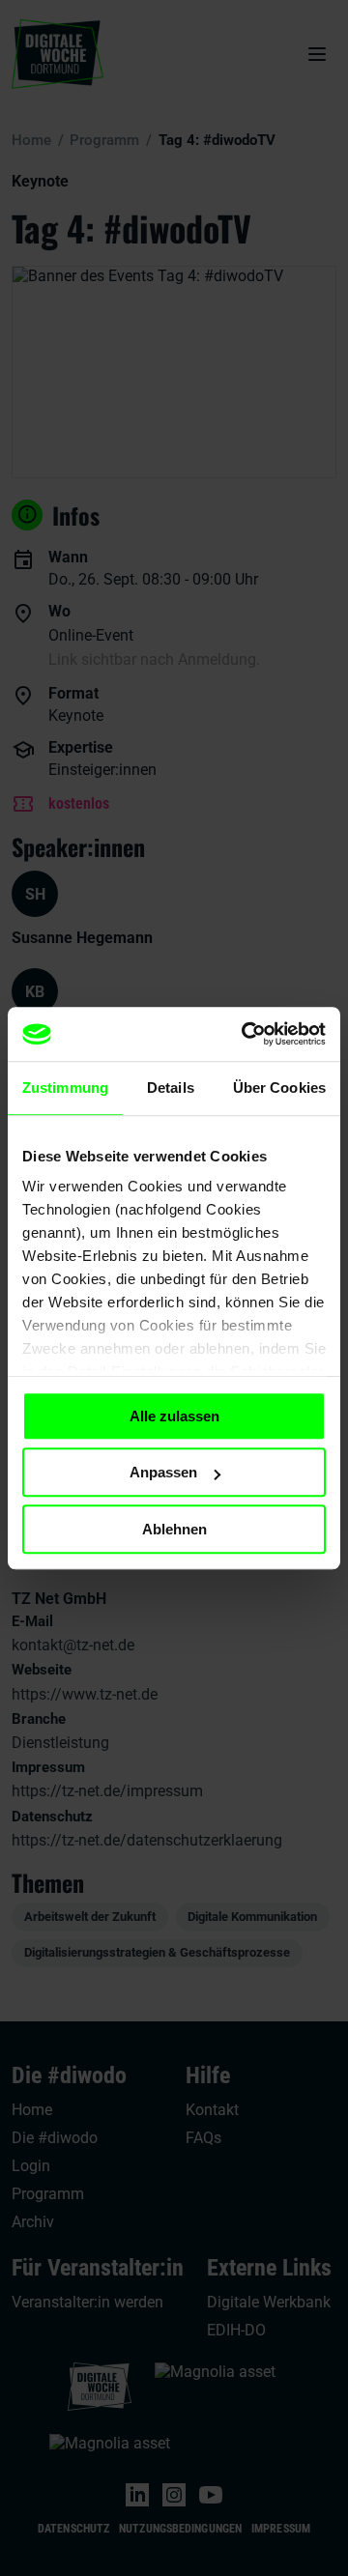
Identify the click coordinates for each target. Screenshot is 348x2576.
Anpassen (163, 1472)
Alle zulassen (174, 1416)
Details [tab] (171, 1088)
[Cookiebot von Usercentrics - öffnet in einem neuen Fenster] (246, 1034)
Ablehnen (174, 1529)
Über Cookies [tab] (279, 1088)
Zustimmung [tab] (65, 1088)
